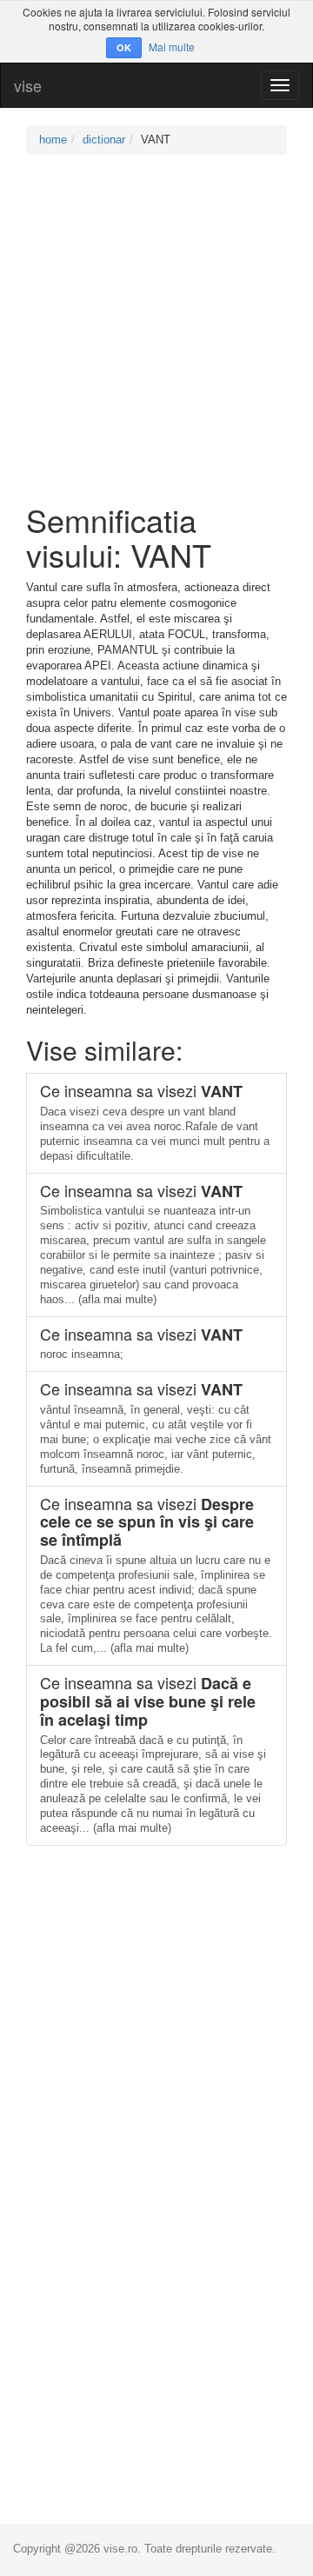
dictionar (104, 140)
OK (124, 47)
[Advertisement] (156, 329)
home (53, 140)
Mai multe (172, 47)
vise (28, 85)
